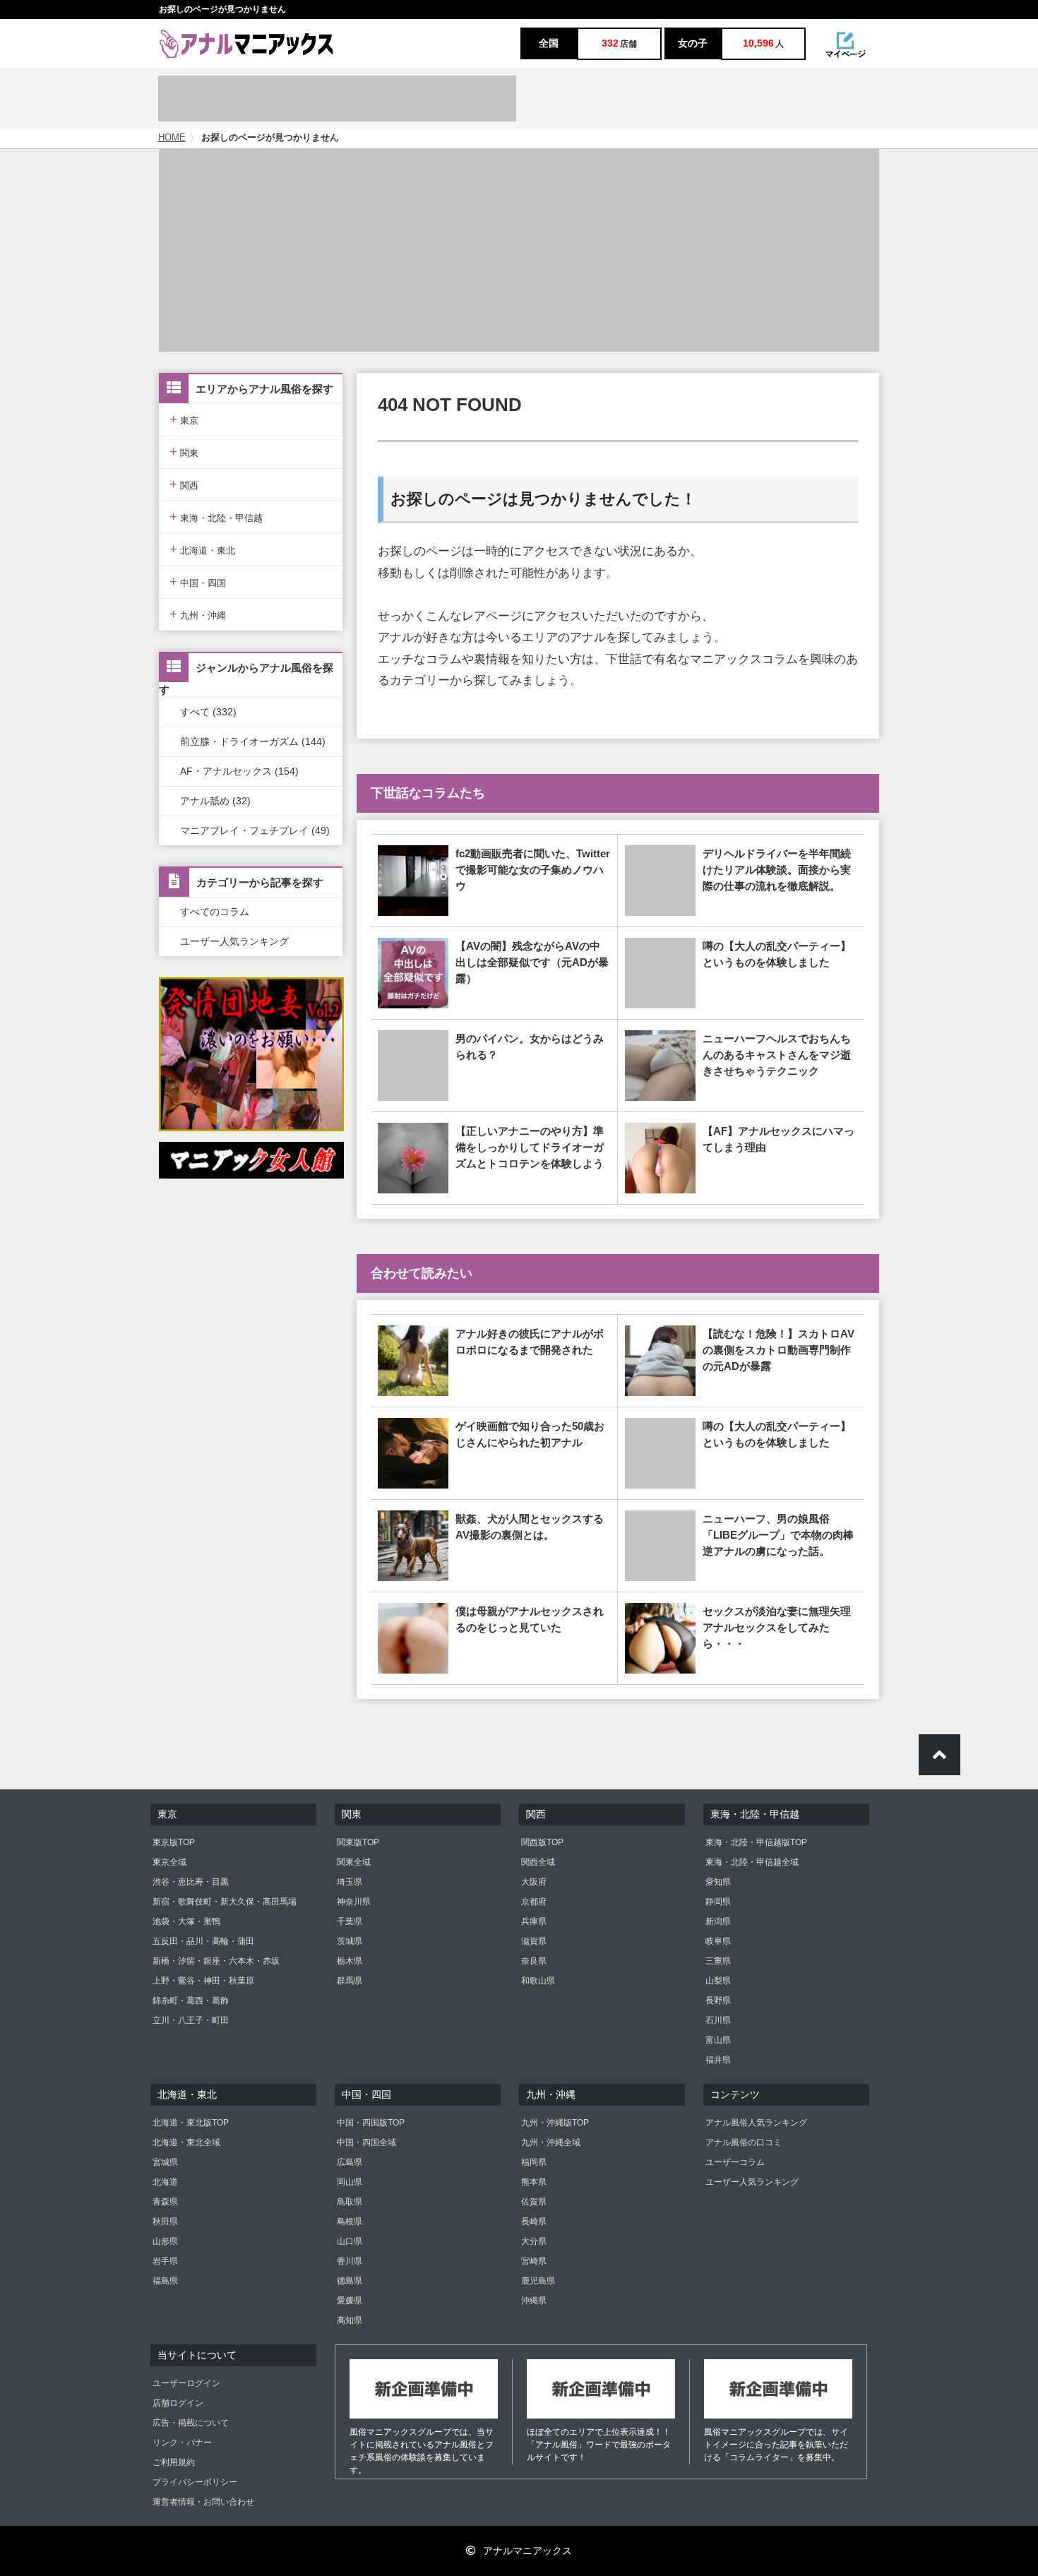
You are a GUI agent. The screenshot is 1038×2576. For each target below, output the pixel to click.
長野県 (718, 2000)
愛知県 (718, 1882)
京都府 (534, 1902)
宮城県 (165, 2162)
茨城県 (350, 1941)
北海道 (165, 2182)
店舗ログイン (178, 2403)
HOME (172, 138)
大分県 (534, 2241)
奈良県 (534, 1961)
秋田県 (165, 2222)
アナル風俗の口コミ (744, 2142)
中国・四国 (198, 582)
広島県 (350, 2162)
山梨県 (718, 1981)
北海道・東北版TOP (191, 2123)
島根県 (350, 2222)
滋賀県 (534, 1941)
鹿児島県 (538, 2281)
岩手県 (165, 2261)
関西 (184, 484)
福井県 (718, 2060)
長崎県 (534, 2222)
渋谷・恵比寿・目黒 (191, 1882)
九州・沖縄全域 (551, 2142)
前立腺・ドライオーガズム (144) (253, 741)
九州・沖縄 (198, 614)
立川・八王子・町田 (191, 2020)
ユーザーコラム (735, 2162)
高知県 (350, 2320)
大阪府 (534, 1882)
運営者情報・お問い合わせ (203, 2502)
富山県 (718, 2040)
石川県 (718, 2020)
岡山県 (350, 2182)
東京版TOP (174, 1842)
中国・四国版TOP (371, 2123)
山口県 (350, 2241)
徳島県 (350, 2281)
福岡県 (534, 2162)
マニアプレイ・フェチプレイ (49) (255, 830)
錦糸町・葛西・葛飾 (191, 2000)
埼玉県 (350, 1882)
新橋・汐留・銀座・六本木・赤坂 (216, 1961)
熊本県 (534, 2182)
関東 (184, 452)
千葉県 (350, 1921)
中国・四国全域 (366, 2142)
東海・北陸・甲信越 (216, 517)
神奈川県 (354, 1902)
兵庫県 (534, 1921)
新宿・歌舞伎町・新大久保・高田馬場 (225, 1902)
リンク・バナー (182, 2443)
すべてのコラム (215, 912)
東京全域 (169, 1862)
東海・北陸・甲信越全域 (752, 1862)
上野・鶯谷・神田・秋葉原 (203, 1981)
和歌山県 (538, 1981)
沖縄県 (534, 2301)
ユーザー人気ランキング (234, 941)
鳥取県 (350, 2202)
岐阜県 (718, 1941)
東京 (184, 419)
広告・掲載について (191, 2423)
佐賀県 (534, 2202)
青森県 (165, 2202)
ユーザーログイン (186, 2383)
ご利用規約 (174, 2462)
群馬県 (350, 1981)
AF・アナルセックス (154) (239, 771)
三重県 (718, 1961)
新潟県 (718, 1921)
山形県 (165, 2241)
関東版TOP (358, 1842)
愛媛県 (350, 2301)
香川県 (350, 2261)
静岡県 (718, 1902)
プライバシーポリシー (195, 2482)
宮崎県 (534, 2261)
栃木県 (350, 1961)
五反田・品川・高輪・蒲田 (203, 1941)
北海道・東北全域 (186, 2142)
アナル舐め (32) (215, 801)
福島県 (165, 2281)
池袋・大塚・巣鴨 (186, 1921)
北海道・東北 (202, 549)
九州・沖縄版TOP (555, 2123)
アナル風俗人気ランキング (756, 2123)
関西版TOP (542, 1842)
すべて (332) (208, 712)
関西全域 (538, 1862)
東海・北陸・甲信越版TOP (756, 1842)
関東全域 (354, 1862)
